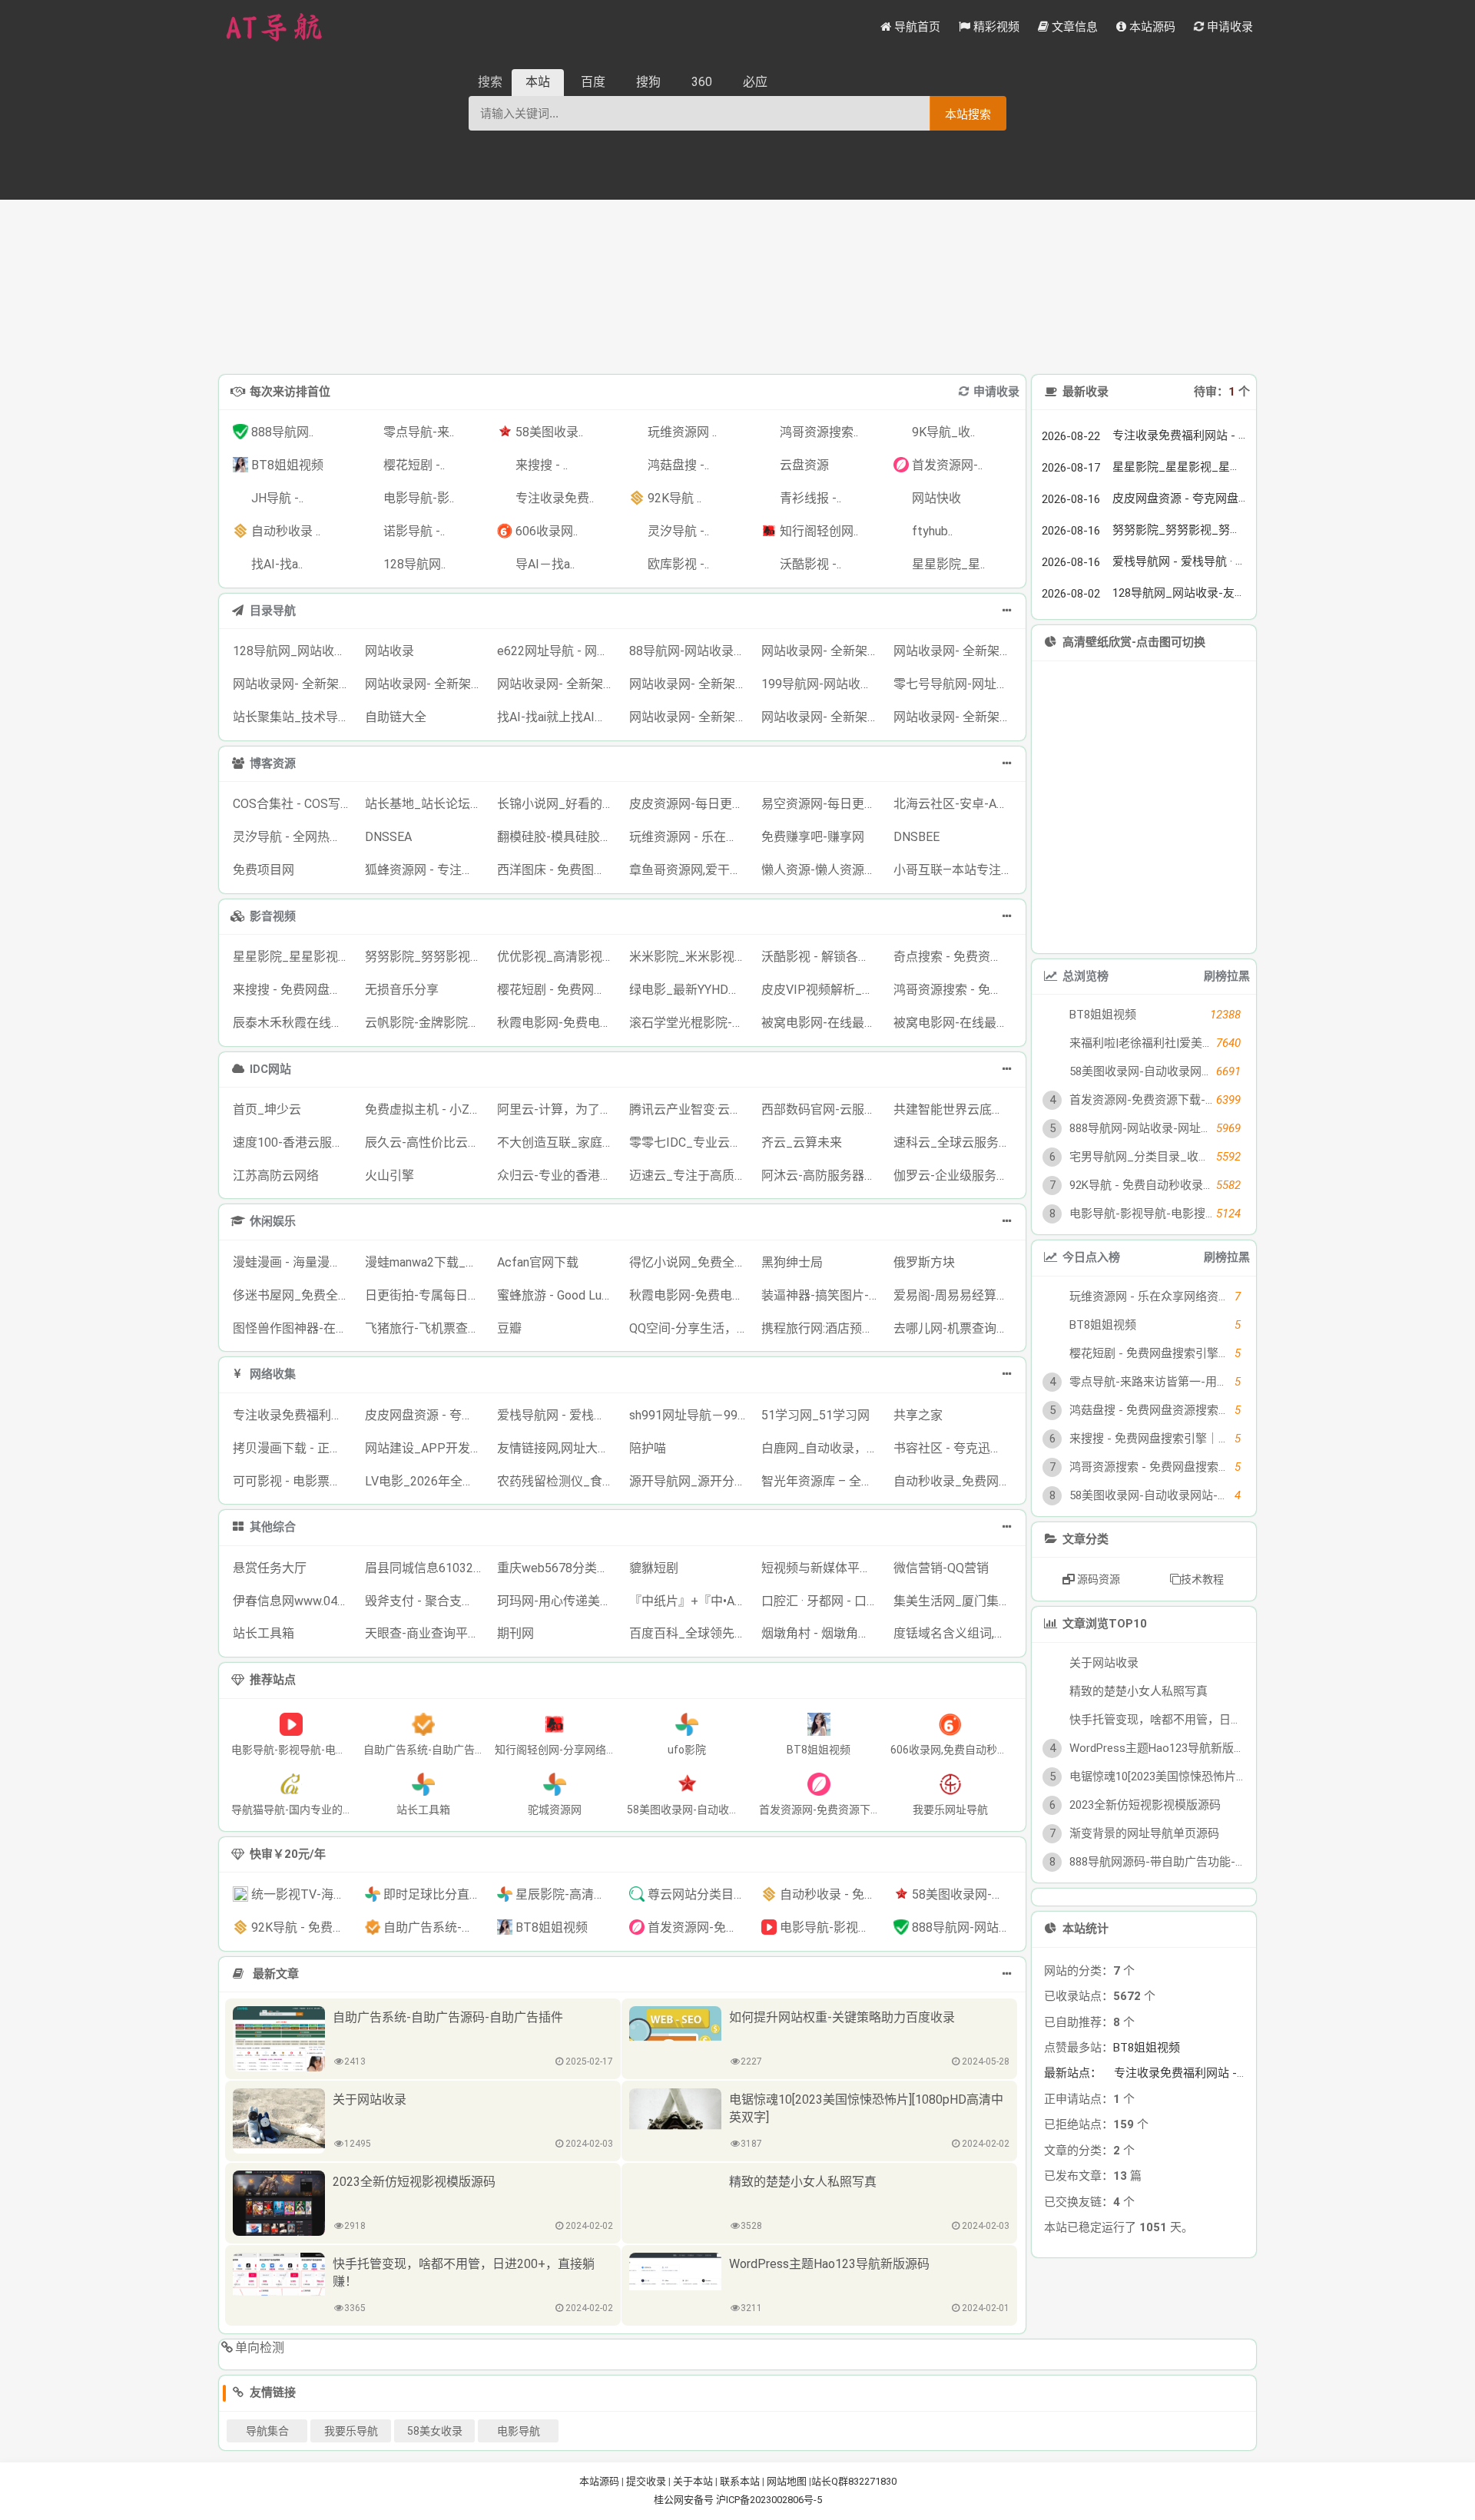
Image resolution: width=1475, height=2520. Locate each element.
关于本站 (693, 2481)
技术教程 (1202, 1579)
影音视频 (273, 916)
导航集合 (267, 2431)
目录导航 (273, 611)
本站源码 (599, 2481)
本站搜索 (968, 114)
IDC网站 (270, 1069)
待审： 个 (1222, 392)
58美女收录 (435, 2431)
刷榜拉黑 (1227, 976)
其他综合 (273, 1527)
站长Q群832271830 (854, 2481)
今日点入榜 (1091, 1257)
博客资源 (273, 763)
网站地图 (787, 2481)
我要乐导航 (351, 2431)
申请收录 (996, 392)
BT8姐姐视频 (1147, 2122)
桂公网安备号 (685, 2500)
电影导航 (519, 2431)
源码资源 (1097, 1579)
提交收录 (646, 2481)
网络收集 (273, 1374)
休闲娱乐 (273, 1221)
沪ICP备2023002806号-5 (769, 2500)
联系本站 (740, 2481)
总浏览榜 (1086, 976)
